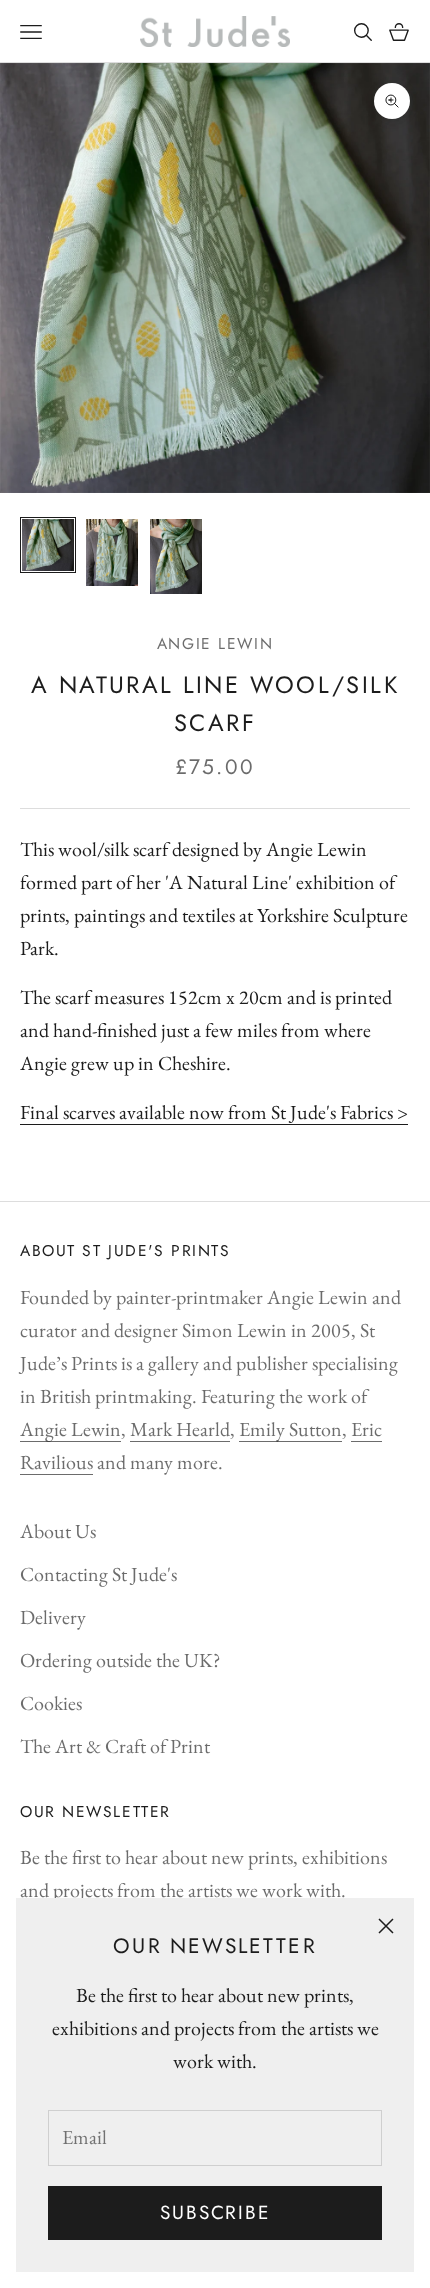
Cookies (51, 1703)
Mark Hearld (180, 1429)
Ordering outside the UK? (120, 1660)
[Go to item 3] (176, 556)
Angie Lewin (215, 643)
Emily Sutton (290, 1429)
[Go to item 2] (112, 552)
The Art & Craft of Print (115, 1746)
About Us (58, 1531)
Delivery (53, 1617)
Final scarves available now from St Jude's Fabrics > (214, 1112)
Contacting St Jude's (98, 1574)
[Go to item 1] (48, 545)
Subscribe (215, 2212)
